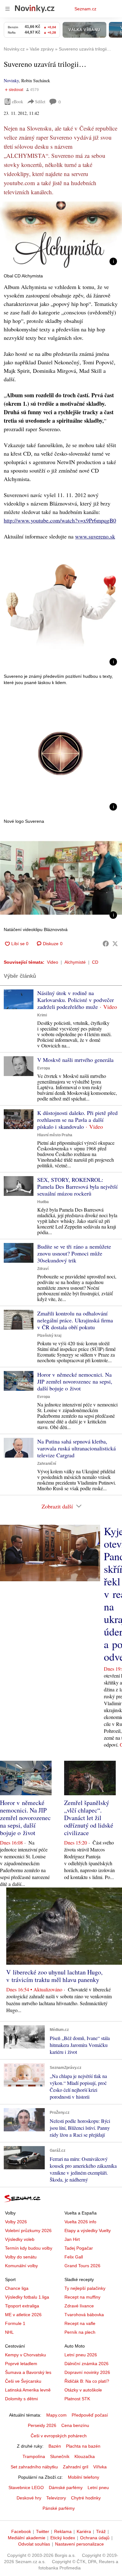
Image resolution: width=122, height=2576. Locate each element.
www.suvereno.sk (95, 536)
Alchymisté (75, 962)
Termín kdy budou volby (29, 2248)
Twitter (43, 2531)
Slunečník (60, 2456)
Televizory (56, 2498)
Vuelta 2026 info (80, 2222)
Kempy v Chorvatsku (25, 2355)
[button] (61, 236)
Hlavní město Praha (55, 1135)
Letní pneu (98, 2488)
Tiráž (101, 2531)
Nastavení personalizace (79, 2544)
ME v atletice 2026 (23, 2315)
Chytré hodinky (86, 2498)
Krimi (42, 1015)
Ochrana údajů (95, 2538)
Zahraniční (47, 1464)
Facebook (21, 2531)
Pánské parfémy (59, 2508)
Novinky (11, 80)
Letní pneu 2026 (81, 2355)
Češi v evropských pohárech (59, 2436)
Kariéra (84, 2531)
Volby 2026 (16, 2222)
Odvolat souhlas (34, 2544)
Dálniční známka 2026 (86, 2364)
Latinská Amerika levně (28, 2390)
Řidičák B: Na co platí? (87, 2381)
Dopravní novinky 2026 (87, 2372)
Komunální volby (21, 2266)
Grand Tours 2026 (82, 2266)
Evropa (44, 1068)
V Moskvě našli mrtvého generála (75, 1060)
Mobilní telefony (84, 2477)
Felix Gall (74, 2257)
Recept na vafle (80, 2323)
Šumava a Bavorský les (28, 2372)
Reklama (63, 2531)
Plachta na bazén (83, 2446)
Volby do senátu (21, 2257)
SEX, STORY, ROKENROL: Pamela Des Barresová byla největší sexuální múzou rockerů (77, 1186)
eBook (18, 102)
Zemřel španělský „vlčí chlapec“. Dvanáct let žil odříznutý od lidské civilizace (89, 1818)
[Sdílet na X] (115, 944)
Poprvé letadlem (21, 2364)
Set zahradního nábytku (34, 2467)
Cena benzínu (75, 2425)
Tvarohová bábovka (84, 2315)
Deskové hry (29, 2498)
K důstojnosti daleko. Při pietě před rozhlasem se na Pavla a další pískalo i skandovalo (77, 1120)
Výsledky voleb (20, 2239)
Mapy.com (56, 2415)
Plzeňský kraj (49, 1336)
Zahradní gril (76, 2467)
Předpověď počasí (90, 2415)
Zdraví (43, 1269)
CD (95, 962)
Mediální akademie (27, 2538)
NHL (9, 2332)
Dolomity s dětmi (21, 2399)
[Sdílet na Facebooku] (106, 944)
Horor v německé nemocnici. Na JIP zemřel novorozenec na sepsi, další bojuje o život (75, 1381)
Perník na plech (80, 2332)
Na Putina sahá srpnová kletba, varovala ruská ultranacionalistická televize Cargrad (76, 1448)
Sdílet (40, 102)
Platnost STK (77, 2399)
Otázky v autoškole (83, 2390)
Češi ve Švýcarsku (23, 2381)
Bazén (55, 2446)
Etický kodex (63, 2538)
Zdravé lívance (79, 2306)
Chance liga (17, 2288)
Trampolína (34, 2456)
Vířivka (100, 2467)
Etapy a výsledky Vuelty (88, 2231)
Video (53, 962)
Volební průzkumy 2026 (28, 2231)
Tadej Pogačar (79, 2248)
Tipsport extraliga (22, 2306)
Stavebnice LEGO (26, 2488)
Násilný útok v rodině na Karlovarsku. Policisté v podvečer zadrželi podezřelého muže (76, 1000)
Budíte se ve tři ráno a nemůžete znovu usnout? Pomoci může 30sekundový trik (74, 1253)
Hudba (43, 1202)
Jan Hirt (72, 2239)
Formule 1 (15, 2323)
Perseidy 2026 (42, 2425)
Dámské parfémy (66, 2488)
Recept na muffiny (82, 2297)
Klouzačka (85, 2456)
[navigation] (8, 9)
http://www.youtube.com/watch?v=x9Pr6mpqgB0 (60, 520)
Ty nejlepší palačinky (85, 2288)
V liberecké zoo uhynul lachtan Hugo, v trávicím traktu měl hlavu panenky (54, 1976)
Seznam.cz (85, 9)
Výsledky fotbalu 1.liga (27, 2297)
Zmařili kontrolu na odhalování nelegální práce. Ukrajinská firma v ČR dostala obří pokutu (75, 1320)
